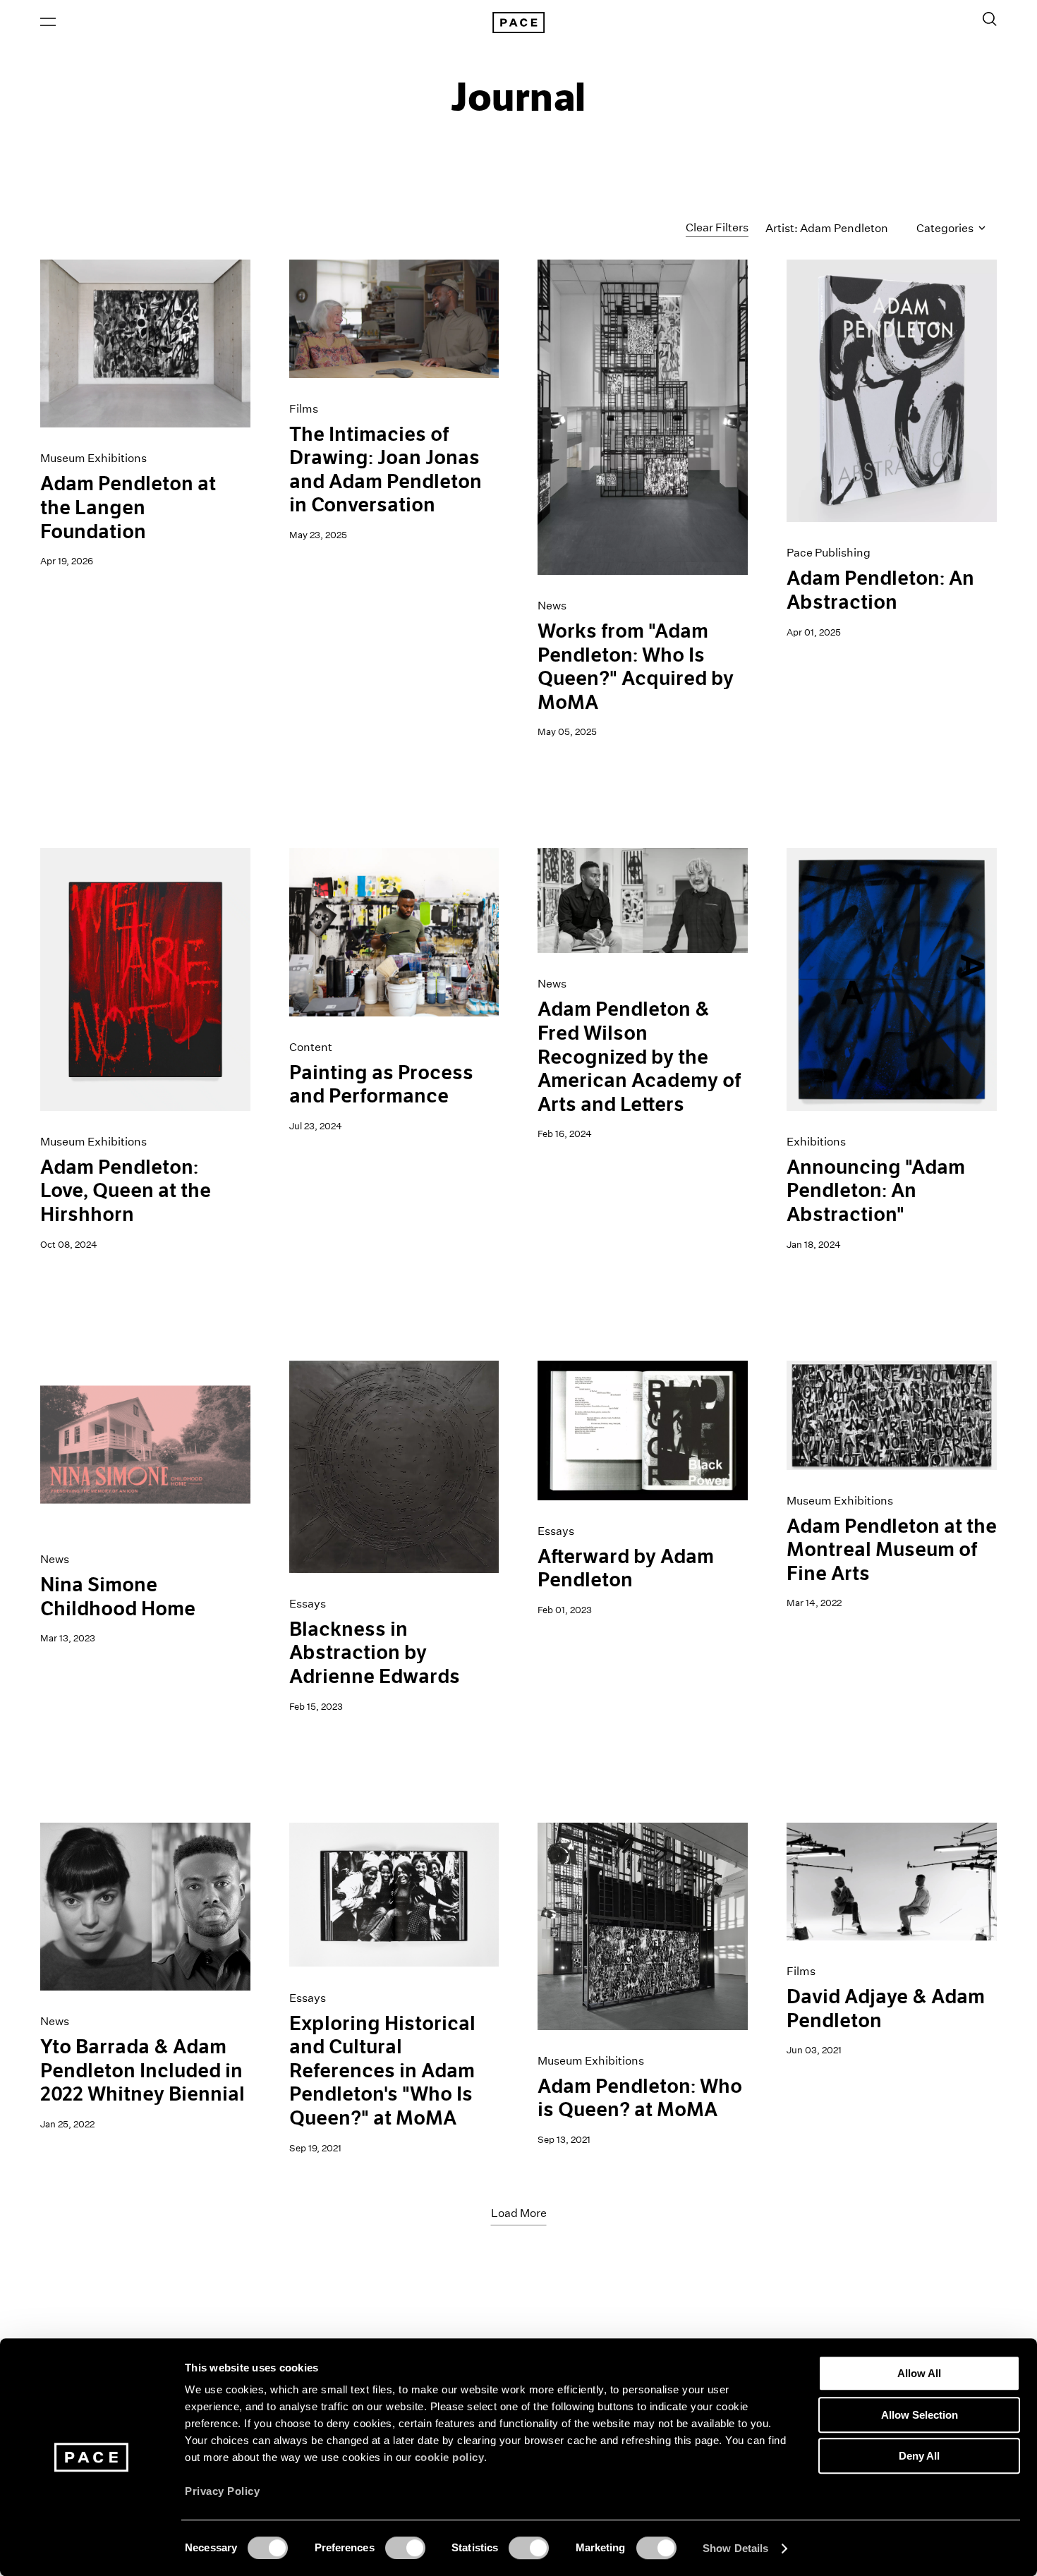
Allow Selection (920, 2415)
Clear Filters (717, 227)
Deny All (919, 2456)
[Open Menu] (48, 22)
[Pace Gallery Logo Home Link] (518, 23)
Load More (519, 2213)
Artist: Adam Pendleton (827, 228)
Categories (946, 228)
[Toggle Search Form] (990, 19)
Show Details (735, 2548)
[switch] (405, 2548)
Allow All (919, 2373)
